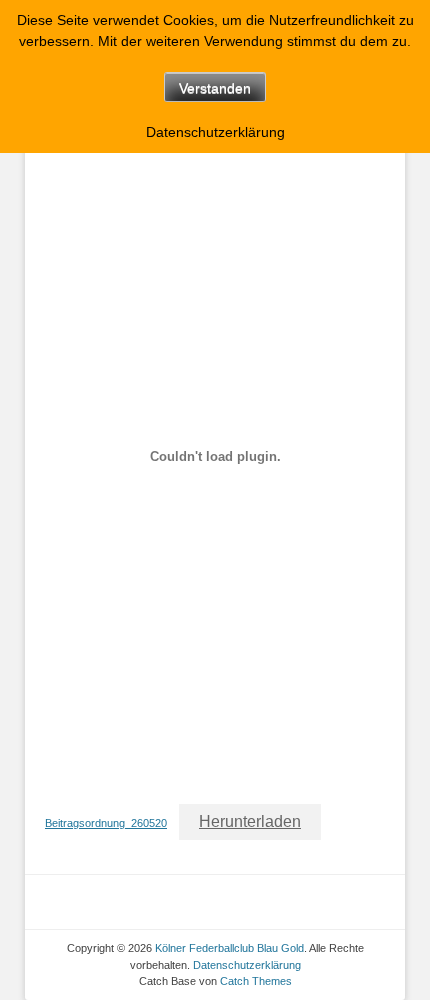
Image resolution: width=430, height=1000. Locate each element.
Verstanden (215, 88)
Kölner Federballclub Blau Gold (229, 948)
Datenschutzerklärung (247, 965)
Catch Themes (256, 981)
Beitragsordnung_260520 (106, 823)
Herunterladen (250, 821)
